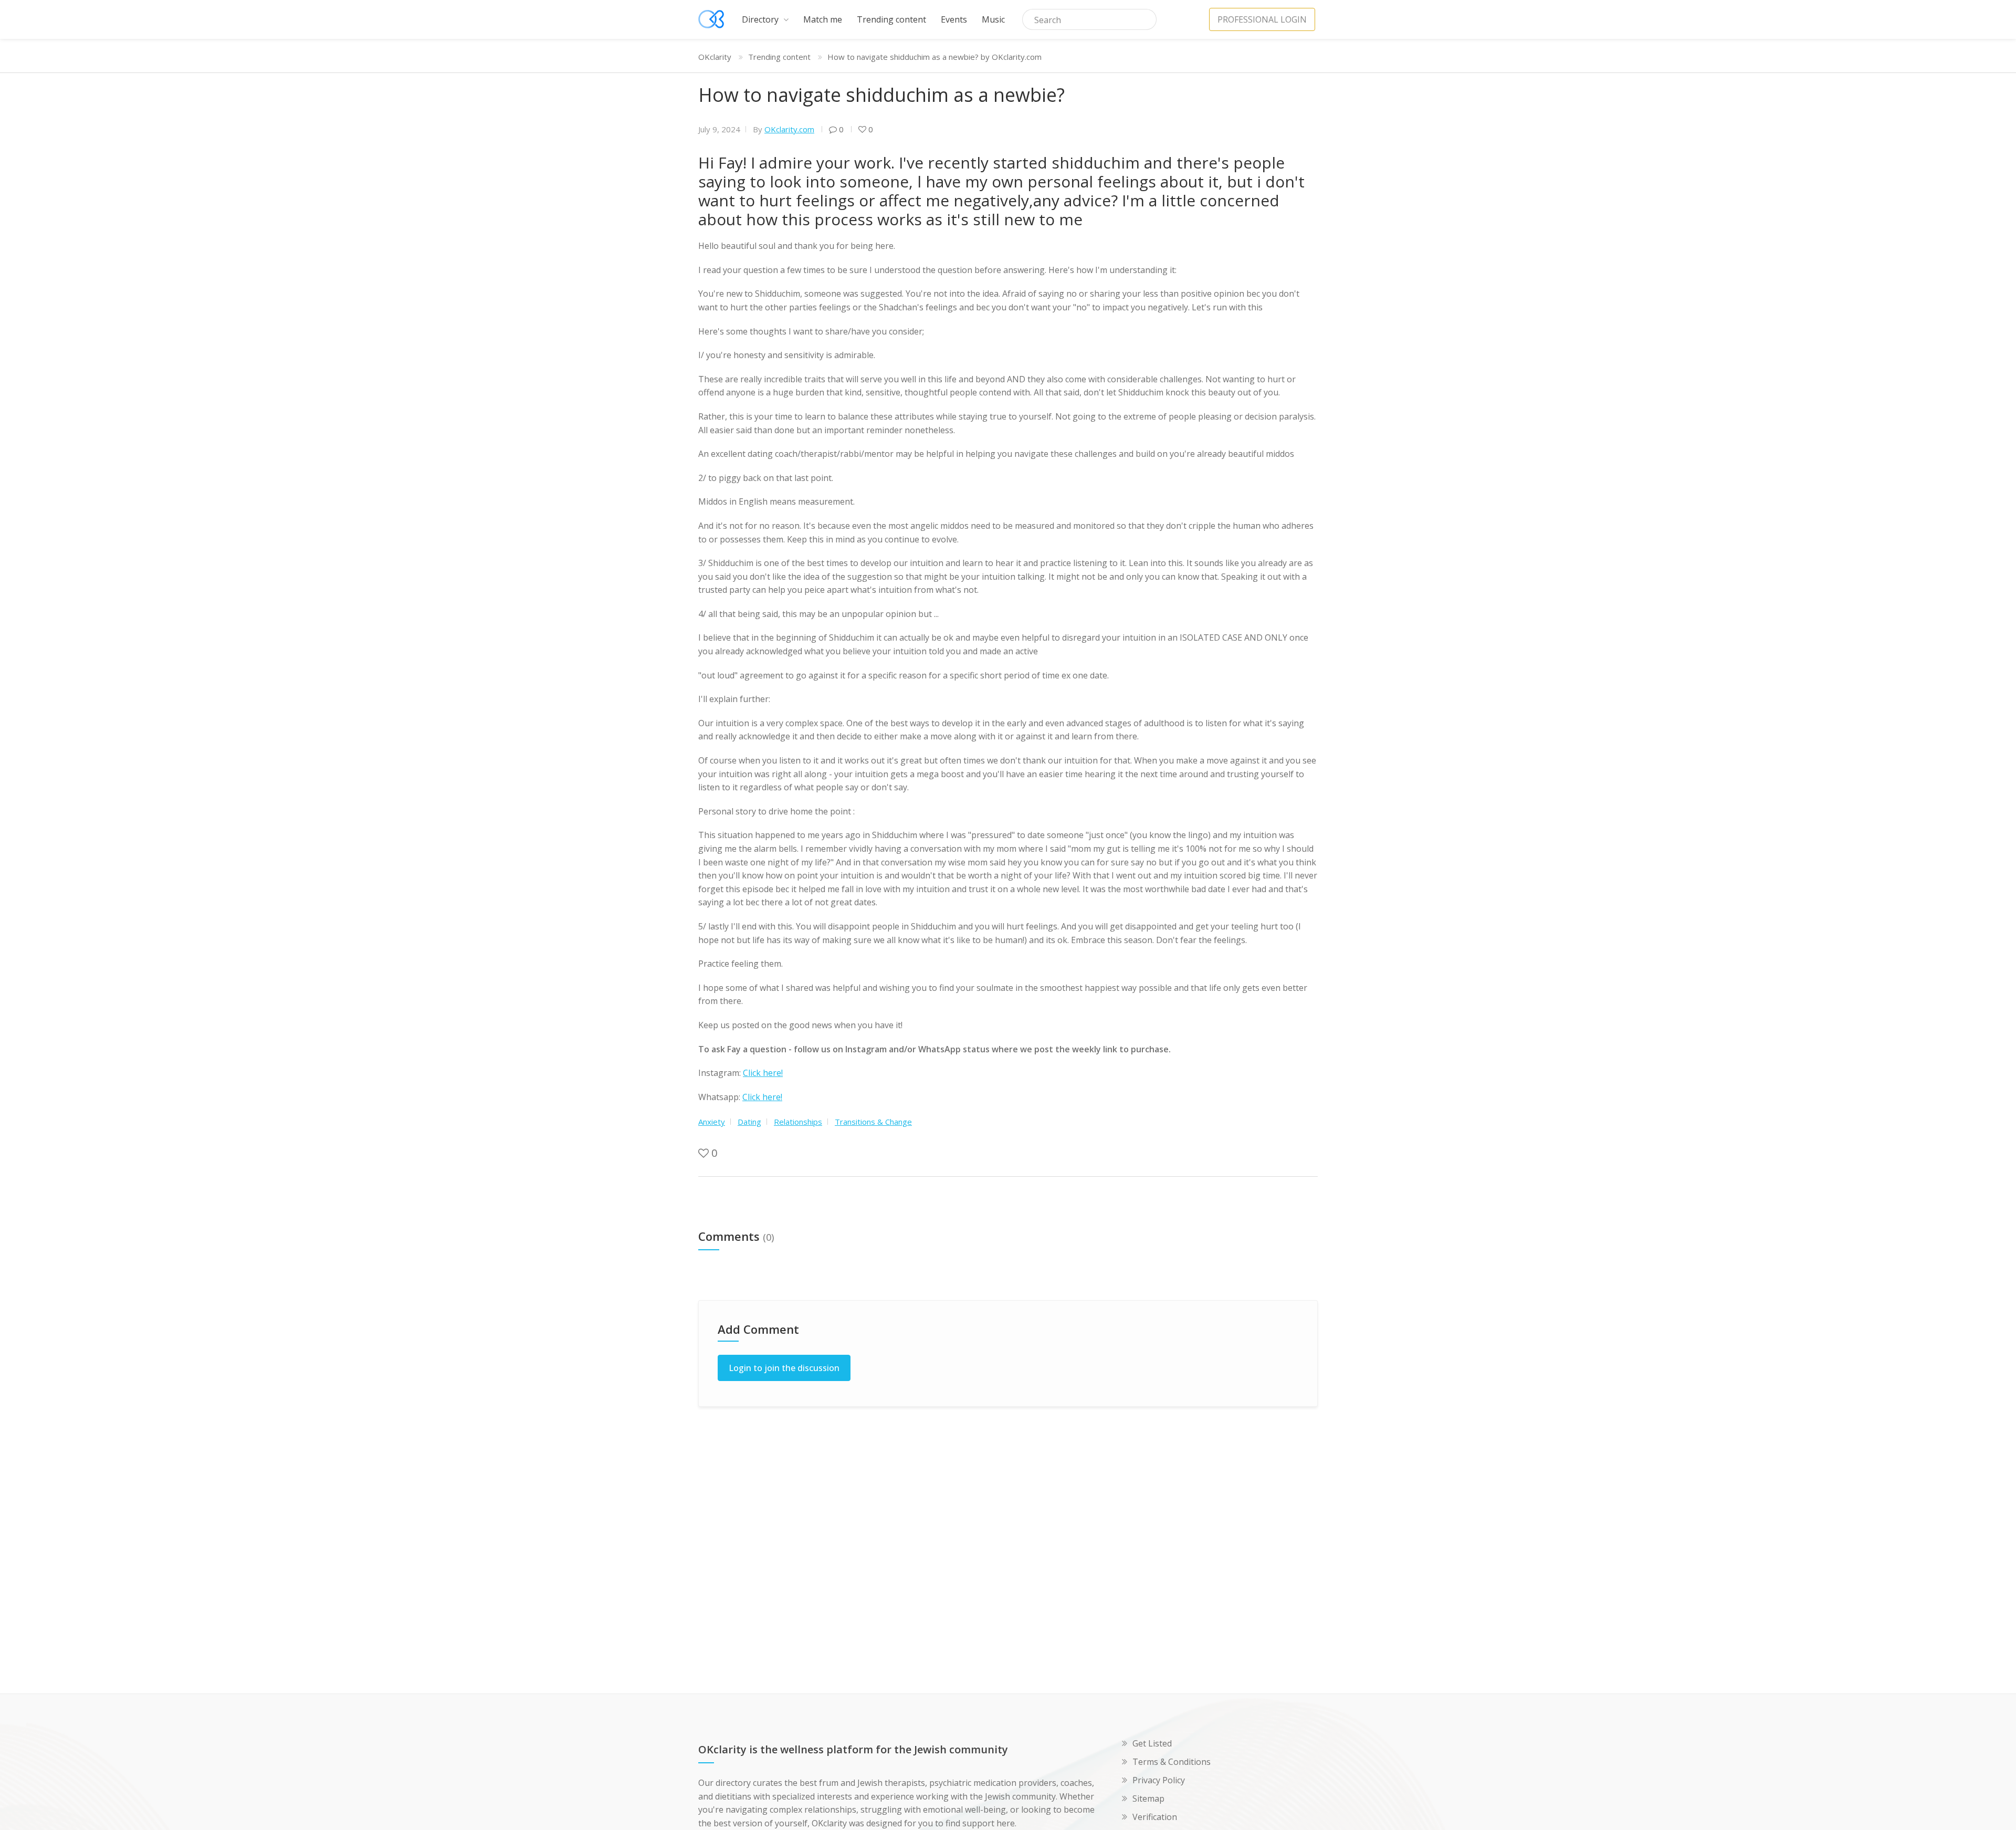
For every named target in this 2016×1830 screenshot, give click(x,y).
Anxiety (712, 1122)
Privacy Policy (1159, 1780)
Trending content (891, 19)
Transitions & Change (873, 1122)
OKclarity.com (789, 129)
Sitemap (1148, 1798)
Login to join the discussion (784, 1368)
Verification (1155, 1817)
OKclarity (715, 57)
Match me (823, 19)
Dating (749, 1122)
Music (993, 19)
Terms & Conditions (1172, 1762)
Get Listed (1152, 1743)
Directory (761, 19)
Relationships (798, 1122)
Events (954, 19)
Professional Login (1262, 19)
